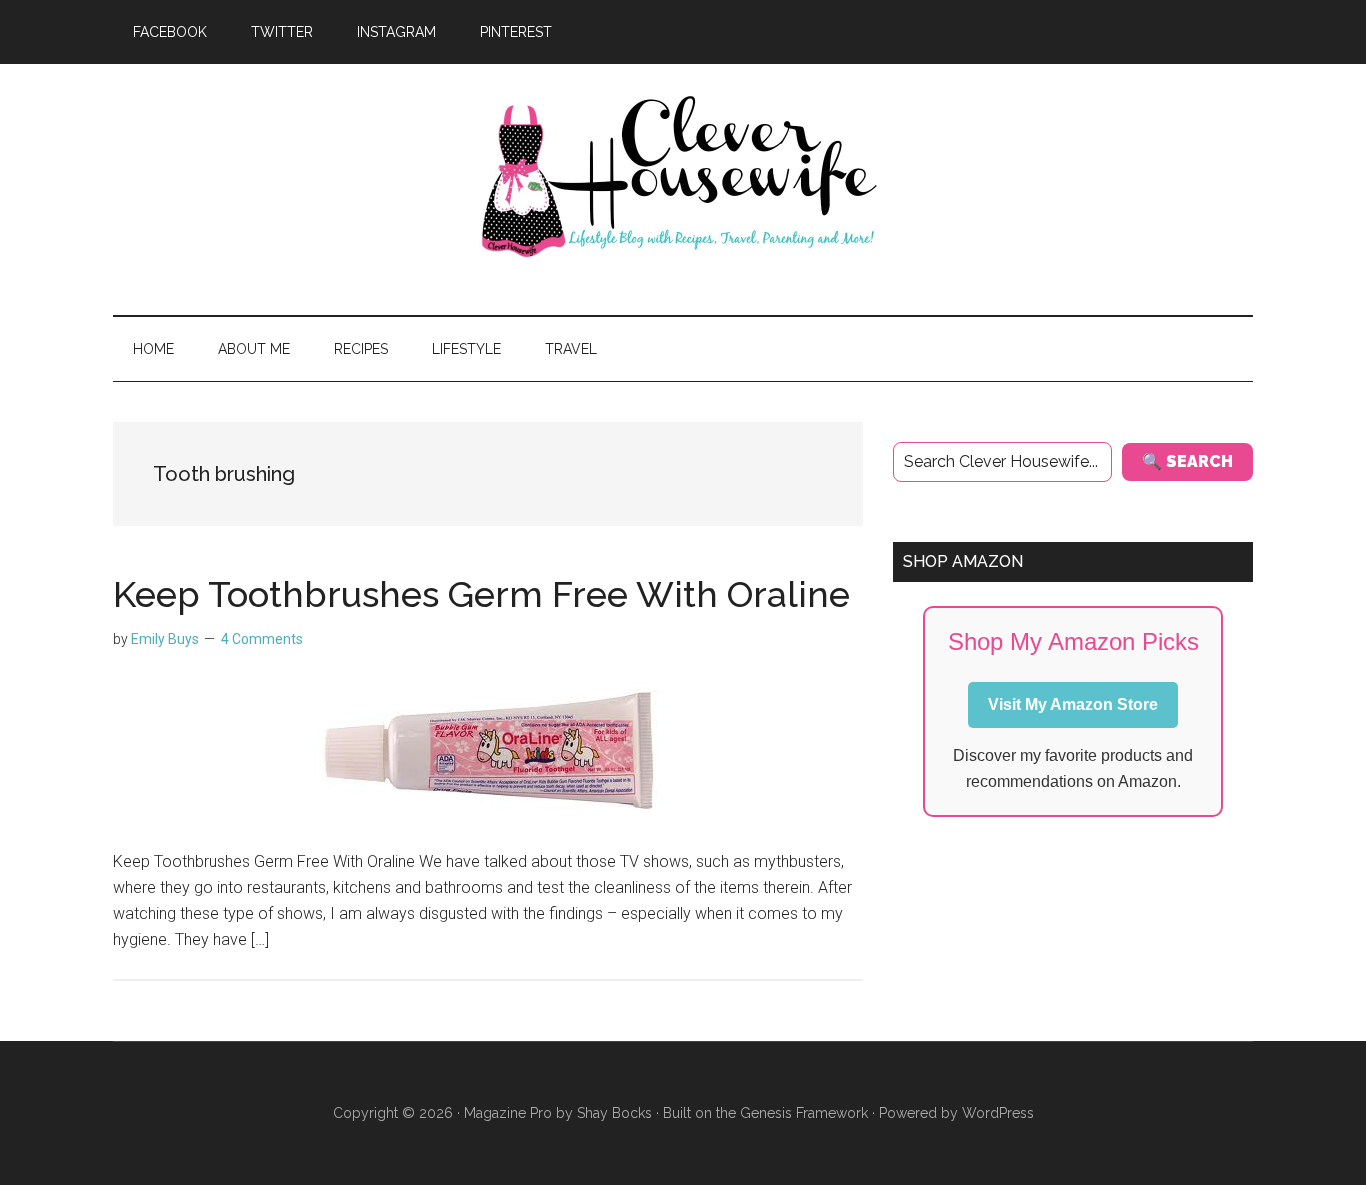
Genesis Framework (804, 1113)
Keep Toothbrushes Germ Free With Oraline (481, 594)
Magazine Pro (508, 1113)
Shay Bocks (614, 1113)
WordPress (998, 1113)
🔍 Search (1187, 461)
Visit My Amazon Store (1073, 704)
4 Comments (262, 639)
